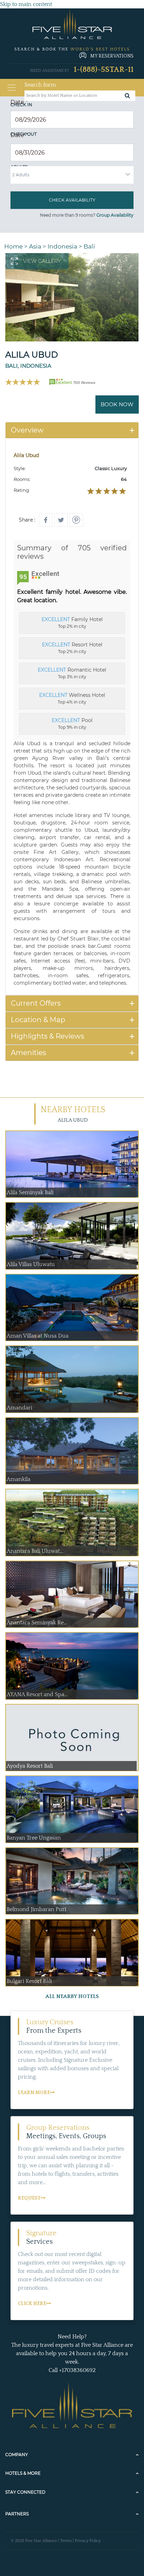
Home (13, 246)
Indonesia (62, 246)
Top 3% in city (72, 673)
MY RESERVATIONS (112, 56)
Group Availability (115, 215)
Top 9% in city (72, 723)
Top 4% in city (72, 698)
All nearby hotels (72, 1996)
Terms (66, 2541)
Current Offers (36, 1003)
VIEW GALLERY (42, 261)
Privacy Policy (88, 2541)
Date (19, 102)
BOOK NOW (117, 404)
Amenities (28, 1053)
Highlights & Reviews (48, 1036)
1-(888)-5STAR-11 (104, 70)
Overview (27, 430)
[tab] (72, 430)
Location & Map (38, 1020)
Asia (35, 246)
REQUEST (29, 2198)
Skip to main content (26, 4)
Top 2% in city (72, 623)
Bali (89, 246)
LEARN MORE (34, 2093)
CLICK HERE (32, 2304)
